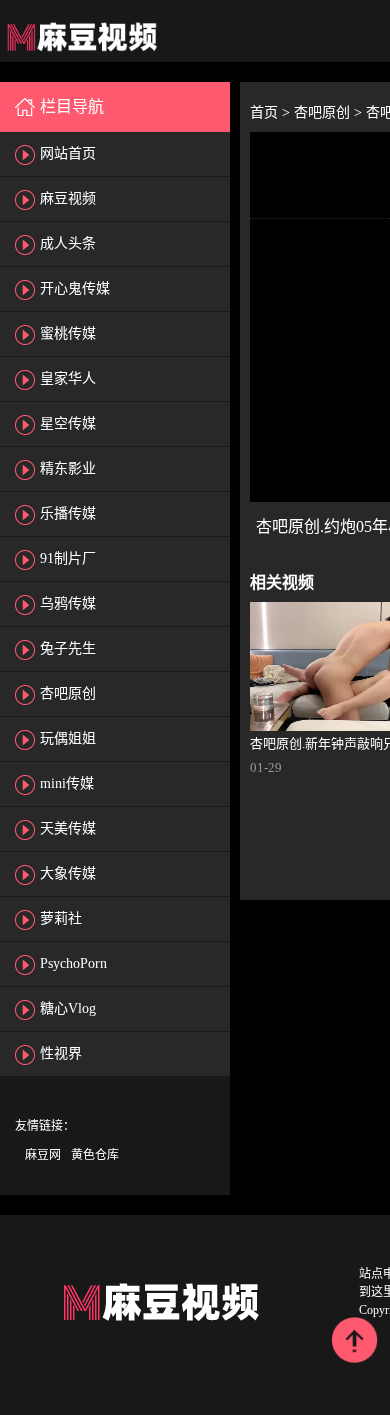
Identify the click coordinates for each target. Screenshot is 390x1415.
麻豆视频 (68, 198)
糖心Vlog (68, 1008)
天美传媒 (68, 828)
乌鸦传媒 (68, 603)
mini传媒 (67, 783)
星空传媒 (68, 423)
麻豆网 (43, 1155)
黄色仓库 (95, 1155)
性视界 (61, 1053)
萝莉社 (61, 918)
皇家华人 (68, 378)
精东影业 (68, 468)
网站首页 (68, 153)
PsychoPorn (73, 963)
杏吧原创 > (330, 112)
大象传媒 (68, 873)
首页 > (272, 112)
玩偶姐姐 (68, 738)
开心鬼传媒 (75, 288)
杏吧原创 (68, 693)
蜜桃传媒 (68, 333)
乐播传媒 (68, 513)
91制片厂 (68, 558)
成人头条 (68, 243)
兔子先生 (68, 648)
